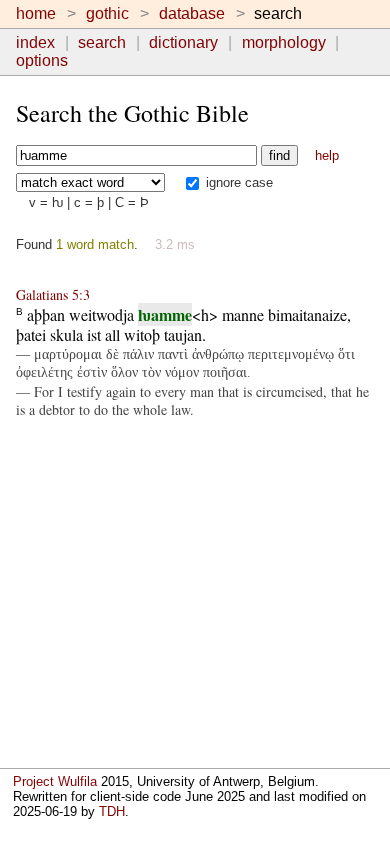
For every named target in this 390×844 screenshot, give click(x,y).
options (42, 60)
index (35, 42)
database (192, 13)
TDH (112, 811)
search (102, 42)
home (36, 13)
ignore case (237, 182)
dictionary (183, 42)
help (327, 155)
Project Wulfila (55, 781)
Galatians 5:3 (53, 294)
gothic (107, 13)
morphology (284, 42)
